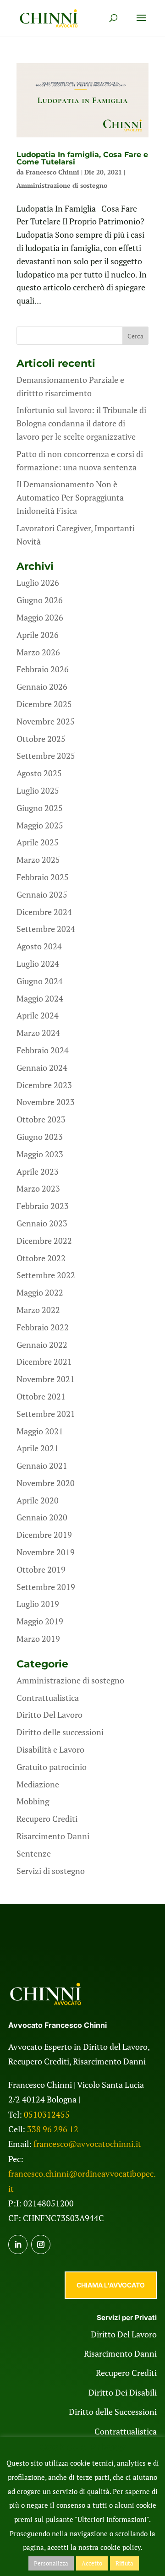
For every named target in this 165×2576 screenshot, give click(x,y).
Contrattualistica (48, 1698)
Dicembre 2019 (44, 1535)
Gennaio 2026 (42, 686)
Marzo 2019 (38, 1639)
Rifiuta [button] (124, 2563)
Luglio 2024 (38, 964)
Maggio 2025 (40, 825)
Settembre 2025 (46, 756)
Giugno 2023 (40, 1137)
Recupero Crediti (47, 1819)
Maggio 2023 (40, 1154)
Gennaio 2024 (42, 1067)
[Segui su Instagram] (41, 2244)
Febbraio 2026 (43, 669)
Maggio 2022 (40, 1292)
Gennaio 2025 (42, 894)
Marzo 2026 (38, 652)
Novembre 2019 (46, 1552)
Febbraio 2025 (43, 877)
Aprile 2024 (38, 1015)
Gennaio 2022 (42, 1345)
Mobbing (33, 1801)
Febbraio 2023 (43, 1206)
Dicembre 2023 (44, 1085)
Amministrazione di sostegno (62, 185)
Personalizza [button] (51, 2563)
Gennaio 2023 (42, 1223)
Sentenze (34, 1853)
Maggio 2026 (40, 617)
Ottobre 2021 (41, 1396)
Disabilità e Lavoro (50, 1749)
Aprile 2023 (38, 1171)
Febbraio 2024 (43, 1050)
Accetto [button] (92, 2563)
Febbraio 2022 (43, 1327)
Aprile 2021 (38, 1448)
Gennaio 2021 (42, 1465)
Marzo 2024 (38, 1033)
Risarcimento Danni (53, 1836)
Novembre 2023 (46, 1102)
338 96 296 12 (53, 2129)
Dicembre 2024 (44, 912)
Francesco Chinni (52, 172)
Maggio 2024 (40, 998)
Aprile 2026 (38, 635)
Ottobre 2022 (41, 1258)
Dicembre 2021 (44, 1362)
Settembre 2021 (46, 1414)
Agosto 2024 (39, 946)
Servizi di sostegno (51, 1871)
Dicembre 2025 (44, 704)
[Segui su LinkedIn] (18, 2244)
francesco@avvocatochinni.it (87, 2144)
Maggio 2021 (40, 1431)
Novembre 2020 (46, 1483)
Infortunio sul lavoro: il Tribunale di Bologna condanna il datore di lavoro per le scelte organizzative (81, 423)
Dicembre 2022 (44, 1241)
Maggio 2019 (40, 1621)
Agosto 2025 (39, 773)
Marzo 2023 (38, 1188)
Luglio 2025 (38, 790)
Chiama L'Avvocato (111, 2285)
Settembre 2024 (46, 929)
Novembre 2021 (46, 1379)
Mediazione (38, 1784)
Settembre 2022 (46, 1275)
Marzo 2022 (38, 1310)
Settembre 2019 (46, 1587)
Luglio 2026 (38, 583)
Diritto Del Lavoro (49, 1715)
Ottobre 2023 (41, 1119)
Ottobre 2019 (41, 1569)
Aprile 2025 (38, 842)
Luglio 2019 (38, 1604)
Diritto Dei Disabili (123, 2392)
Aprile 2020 (38, 1500)
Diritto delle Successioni (113, 2412)
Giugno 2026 (40, 600)
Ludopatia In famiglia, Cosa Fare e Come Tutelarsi (82, 158)
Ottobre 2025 (41, 739)
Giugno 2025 (40, 808)
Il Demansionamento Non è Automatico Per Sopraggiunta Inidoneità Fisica (70, 497)
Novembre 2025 (46, 721)
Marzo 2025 (38, 860)
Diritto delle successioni (60, 1732)
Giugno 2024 (40, 981)
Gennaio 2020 (42, 1517)
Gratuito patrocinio (52, 1767)
